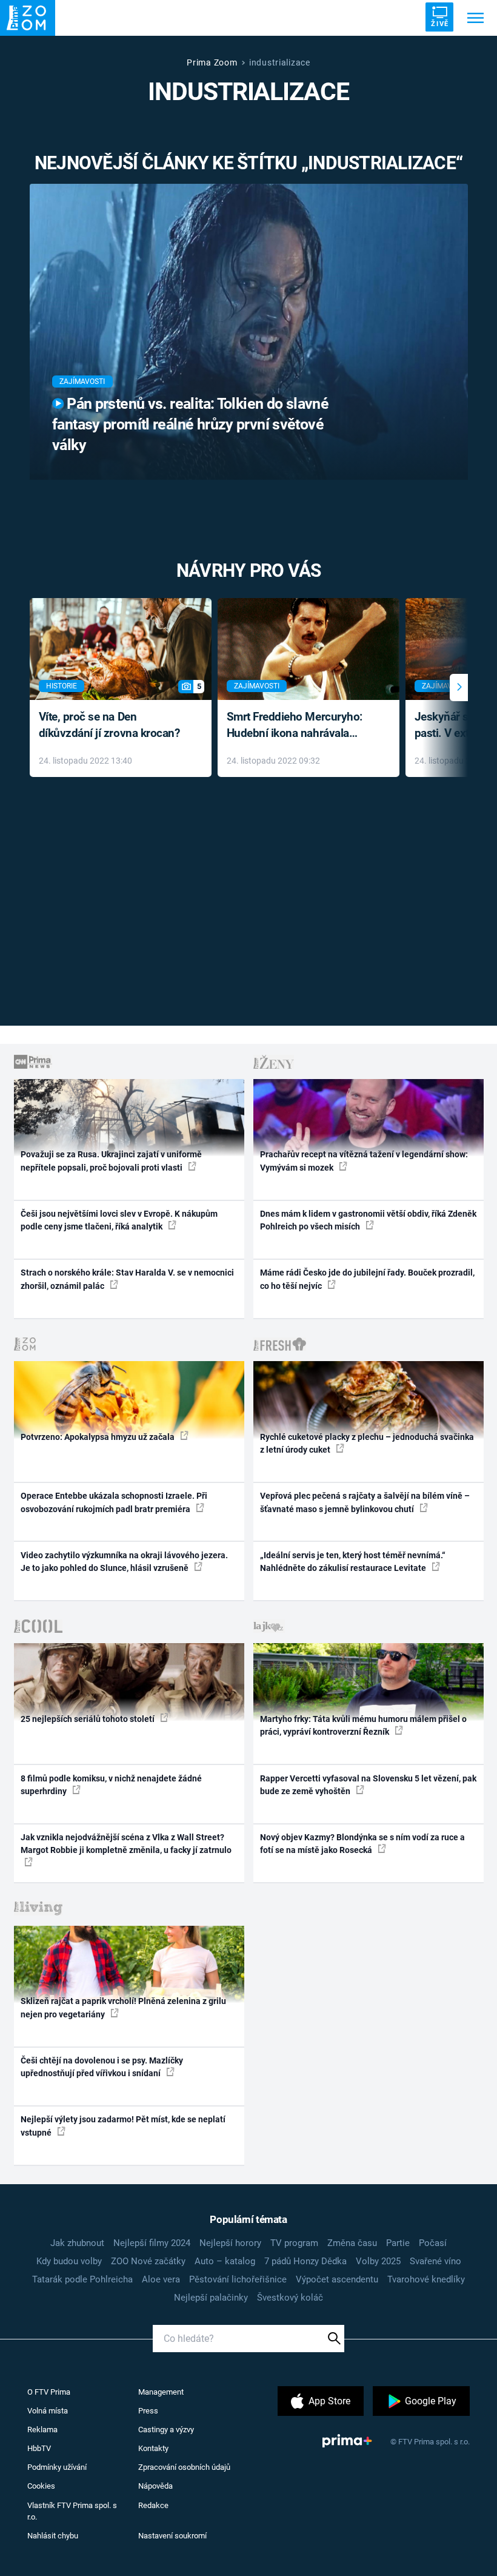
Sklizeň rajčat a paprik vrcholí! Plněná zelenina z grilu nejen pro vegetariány (123, 2007)
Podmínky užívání (57, 2467)
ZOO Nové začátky (148, 2261)
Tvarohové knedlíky (426, 2279)
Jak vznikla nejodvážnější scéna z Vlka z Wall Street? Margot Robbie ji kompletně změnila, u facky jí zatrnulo (126, 1844)
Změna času (352, 2243)
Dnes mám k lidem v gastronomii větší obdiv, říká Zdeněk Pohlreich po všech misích (368, 1220)
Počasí (433, 2243)
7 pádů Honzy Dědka (305, 2261)
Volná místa (48, 2411)
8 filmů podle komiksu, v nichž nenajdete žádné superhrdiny (111, 1785)
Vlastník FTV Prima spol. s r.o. (72, 2511)
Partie (398, 2243)
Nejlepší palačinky (211, 2298)
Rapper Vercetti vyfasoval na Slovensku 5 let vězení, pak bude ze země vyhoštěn (368, 1785)
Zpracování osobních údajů (184, 2467)
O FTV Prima (49, 2392)
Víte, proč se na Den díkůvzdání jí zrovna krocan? (109, 725)
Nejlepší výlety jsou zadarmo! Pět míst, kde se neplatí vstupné (123, 2126)
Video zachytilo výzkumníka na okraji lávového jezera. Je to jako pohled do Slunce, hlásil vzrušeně (124, 1562)
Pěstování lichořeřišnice (238, 2279)
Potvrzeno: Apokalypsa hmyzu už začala (98, 1437)
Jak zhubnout (77, 2243)
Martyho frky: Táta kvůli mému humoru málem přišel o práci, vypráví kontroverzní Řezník (363, 1725)
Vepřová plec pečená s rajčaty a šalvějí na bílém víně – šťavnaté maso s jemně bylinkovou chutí (365, 1502)
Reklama (42, 2430)
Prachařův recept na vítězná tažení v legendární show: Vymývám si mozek (364, 1161)
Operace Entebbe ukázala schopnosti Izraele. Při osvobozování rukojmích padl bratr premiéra (114, 1502)
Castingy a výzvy (166, 2430)
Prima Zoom (212, 62)
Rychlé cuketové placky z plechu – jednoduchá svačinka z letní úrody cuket (367, 1443)
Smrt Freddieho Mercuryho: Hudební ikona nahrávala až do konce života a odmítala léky (300, 726)
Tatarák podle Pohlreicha (82, 2279)
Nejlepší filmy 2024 (152, 2243)
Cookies (41, 2486)
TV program (294, 2243)
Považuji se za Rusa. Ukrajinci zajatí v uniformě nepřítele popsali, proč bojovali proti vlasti (111, 1161)
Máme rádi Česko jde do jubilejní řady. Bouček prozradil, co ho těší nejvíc (367, 1279)
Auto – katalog (225, 2261)
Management (161, 2392)
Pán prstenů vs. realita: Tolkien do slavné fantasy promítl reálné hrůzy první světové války (190, 424)
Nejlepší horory (230, 2243)
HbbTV (39, 2448)
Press (148, 2411)
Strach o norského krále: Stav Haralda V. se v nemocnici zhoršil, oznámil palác (127, 1279)
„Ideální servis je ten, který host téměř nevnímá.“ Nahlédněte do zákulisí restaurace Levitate (353, 1562)
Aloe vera (161, 2279)
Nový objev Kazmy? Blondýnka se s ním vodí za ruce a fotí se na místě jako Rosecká (362, 1844)
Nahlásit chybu (53, 2536)
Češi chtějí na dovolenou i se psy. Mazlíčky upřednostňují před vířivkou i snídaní (102, 2067)
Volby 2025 (378, 2261)
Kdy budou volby (69, 2261)
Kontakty (153, 2448)
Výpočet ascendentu (337, 2279)
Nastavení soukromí (172, 2536)
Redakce (153, 2505)
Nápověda (155, 2486)
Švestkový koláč (290, 2298)
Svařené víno (435, 2261)
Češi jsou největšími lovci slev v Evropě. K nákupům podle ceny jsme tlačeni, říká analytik (119, 1220)
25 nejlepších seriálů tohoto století (88, 1719)
